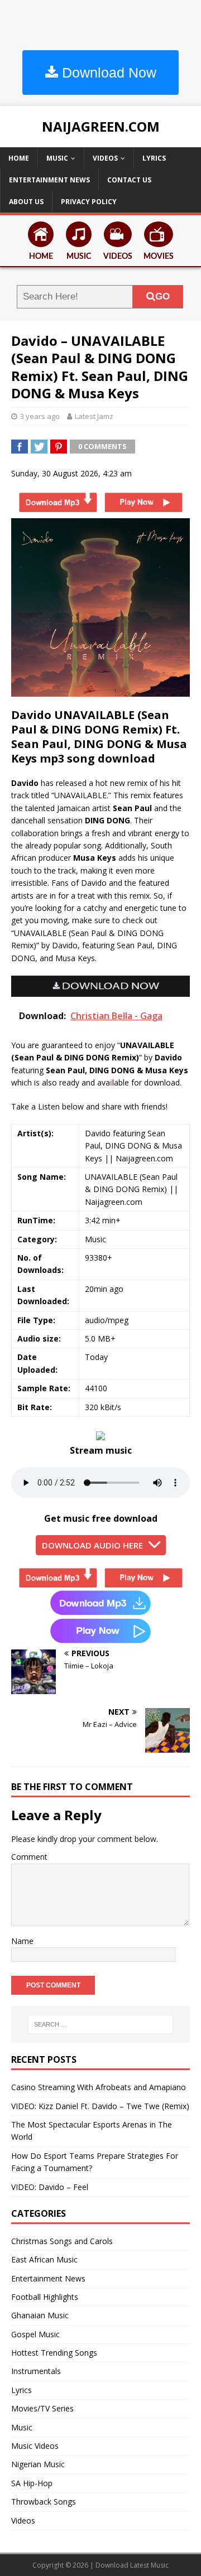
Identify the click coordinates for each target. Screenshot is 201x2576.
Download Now (107, 73)
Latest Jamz (94, 416)
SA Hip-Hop (32, 2483)
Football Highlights (45, 2297)
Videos (105, 158)
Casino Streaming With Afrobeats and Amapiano (99, 2087)
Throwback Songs (44, 2502)
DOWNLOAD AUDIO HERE (92, 1545)
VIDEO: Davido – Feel (50, 2187)
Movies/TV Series (42, 2408)
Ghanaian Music (40, 2315)
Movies (159, 257)
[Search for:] (100, 2024)
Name (22, 1941)
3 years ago (40, 416)
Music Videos (35, 2446)
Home (19, 158)
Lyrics (154, 158)
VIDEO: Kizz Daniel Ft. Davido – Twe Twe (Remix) (100, 2106)
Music (57, 158)
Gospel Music (35, 2334)
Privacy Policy (89, 202)
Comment (29, 1857)
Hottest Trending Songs (54, 2353)
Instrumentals (36, 2371)
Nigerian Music (38, 2464)
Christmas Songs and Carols (62, 2241)
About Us (26, 202)
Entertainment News (49, 180)
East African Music (44, 2259)
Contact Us (129, 180)
